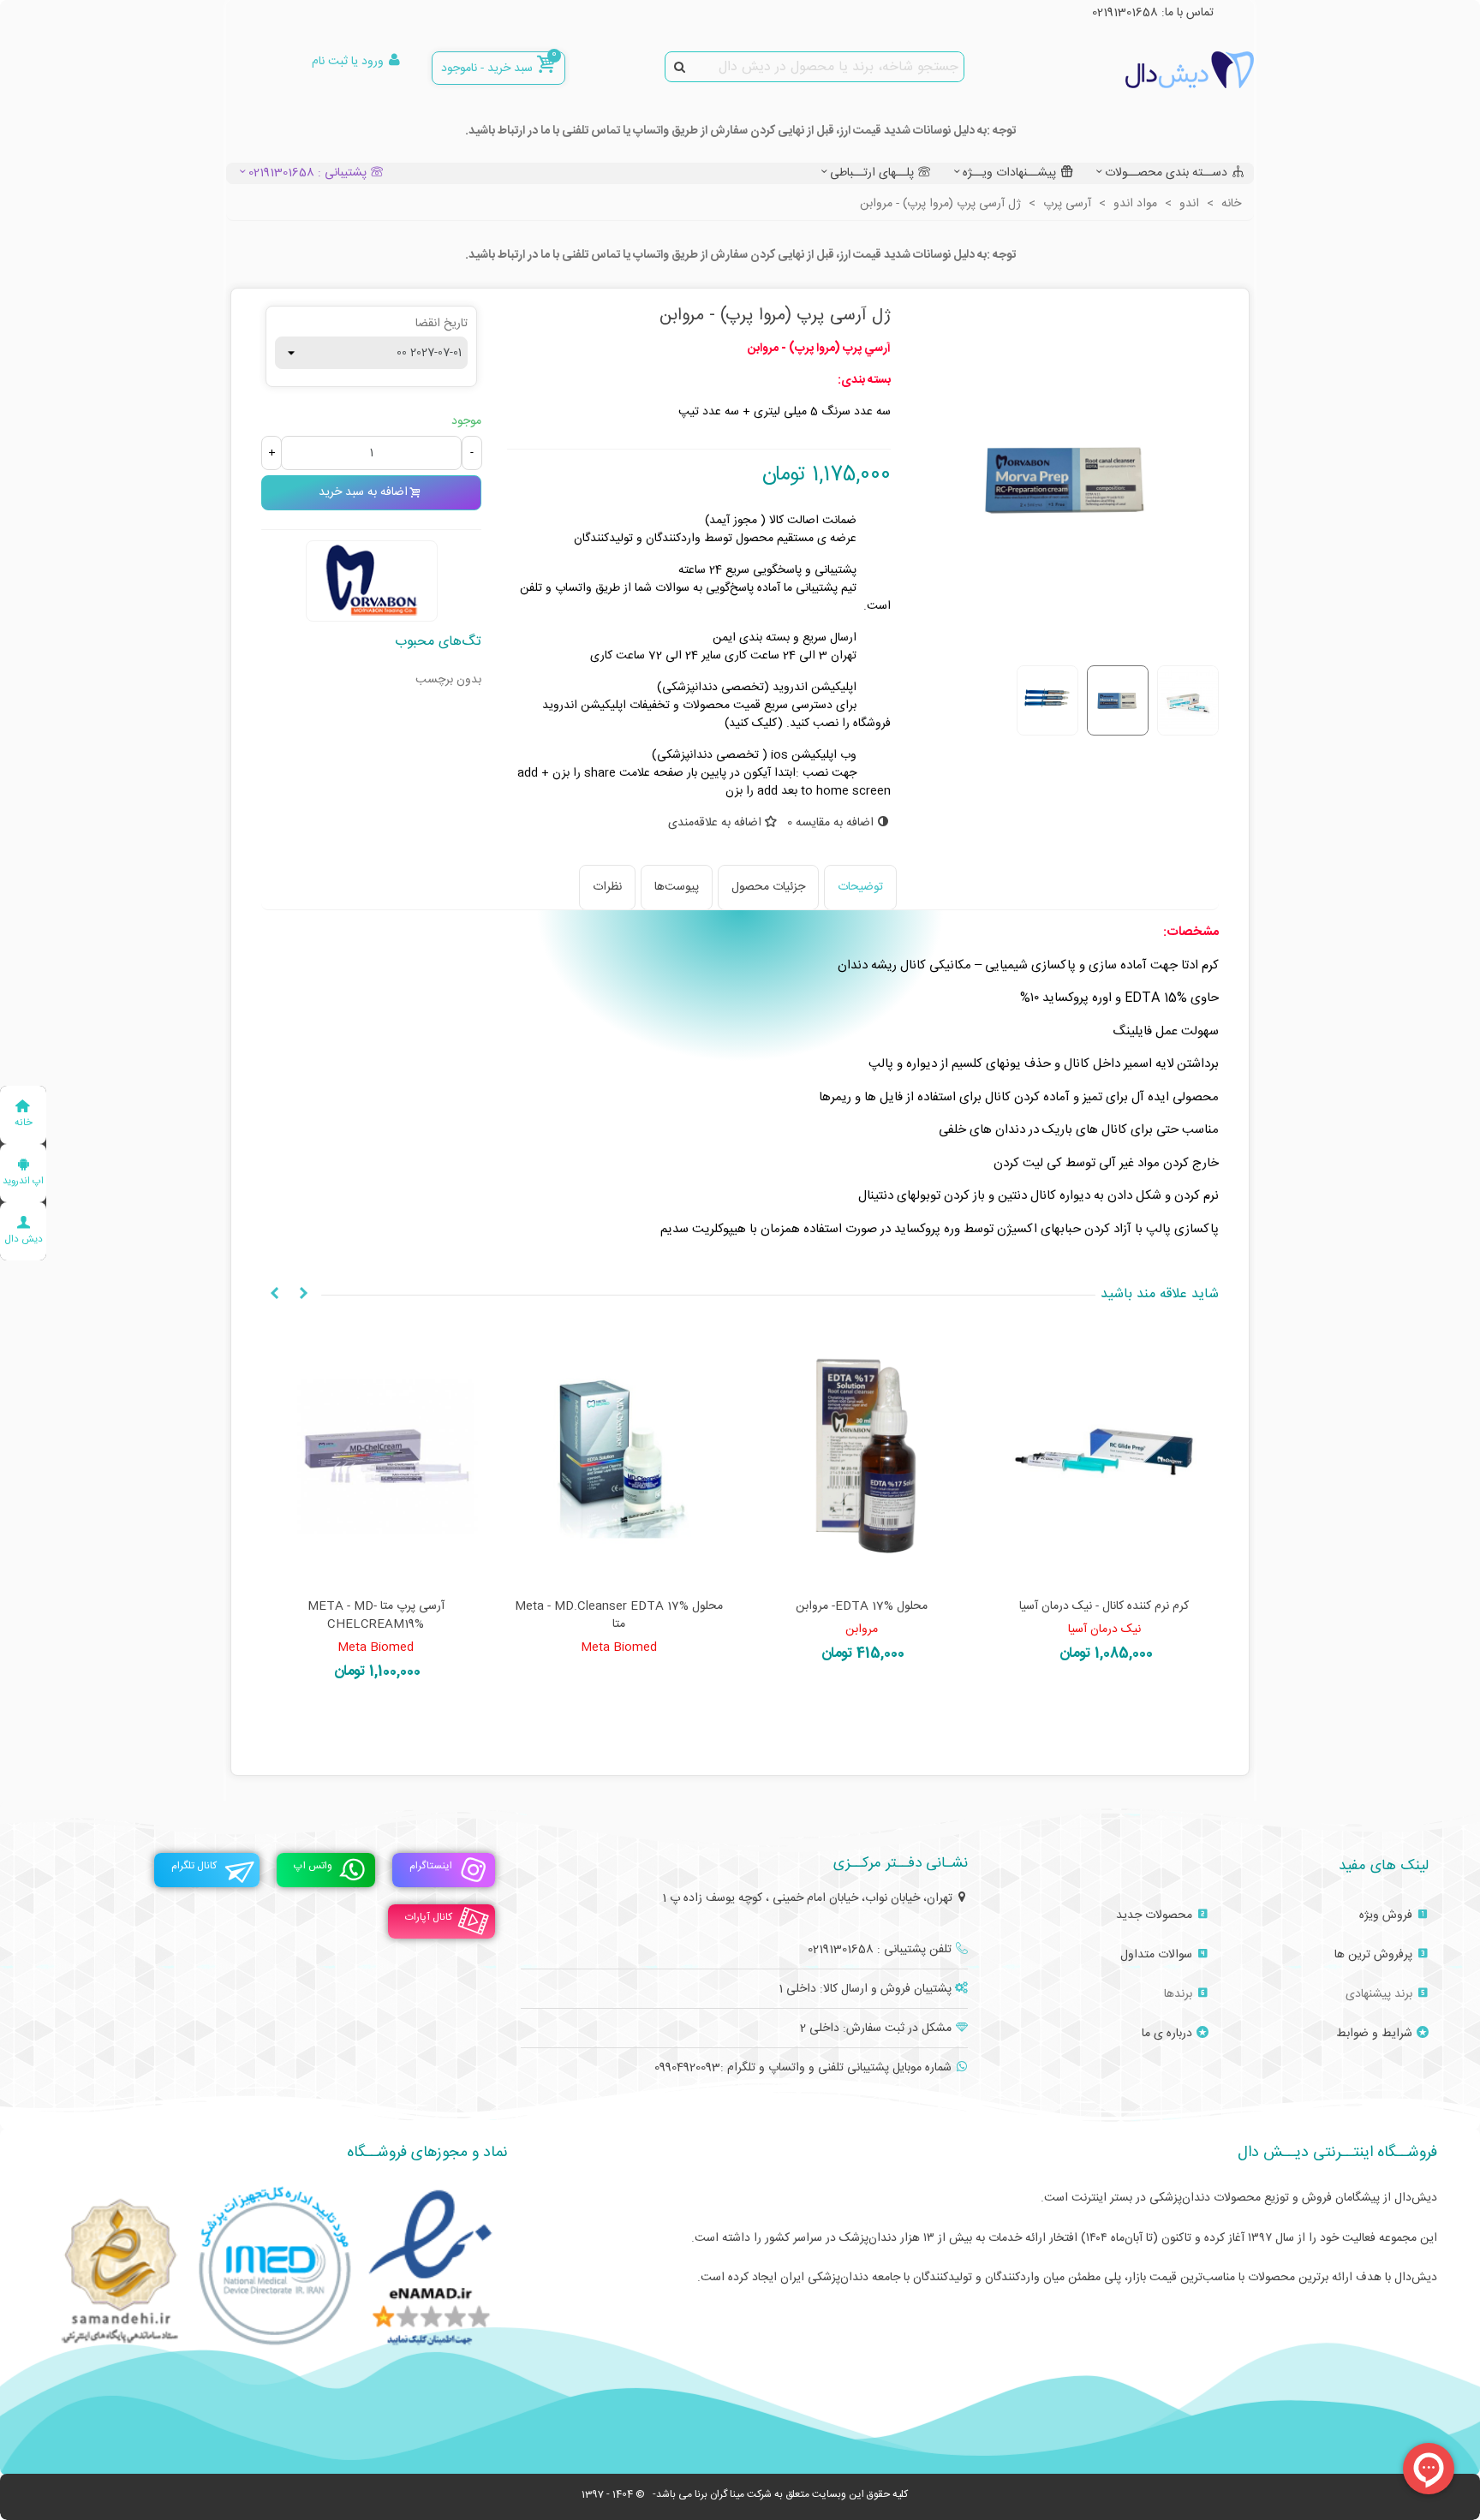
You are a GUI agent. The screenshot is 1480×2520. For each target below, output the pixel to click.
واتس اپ (313, 1866)
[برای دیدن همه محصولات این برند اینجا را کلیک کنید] (372, 581)
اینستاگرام (431, 1866)
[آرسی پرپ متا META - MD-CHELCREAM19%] (376, 1458)
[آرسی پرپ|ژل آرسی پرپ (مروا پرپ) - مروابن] (1068, 642)
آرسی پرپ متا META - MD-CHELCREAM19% (376, 1616)
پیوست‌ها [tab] (677, 887)
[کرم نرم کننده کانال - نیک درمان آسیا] (1105, 1458)
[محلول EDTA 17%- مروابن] (862, 1458)
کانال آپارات (429, 1917)
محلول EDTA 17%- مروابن (862, 1607)
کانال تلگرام (194, 1866)
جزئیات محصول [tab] (768, 887)
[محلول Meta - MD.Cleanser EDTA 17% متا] (619, 1458)
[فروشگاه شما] (1160, 70)
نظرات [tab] (607, 887)
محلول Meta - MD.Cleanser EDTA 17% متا (619, 1616)
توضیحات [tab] (860, 887)
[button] (303, 1295)
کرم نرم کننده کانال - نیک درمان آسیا (1104, 1607)
